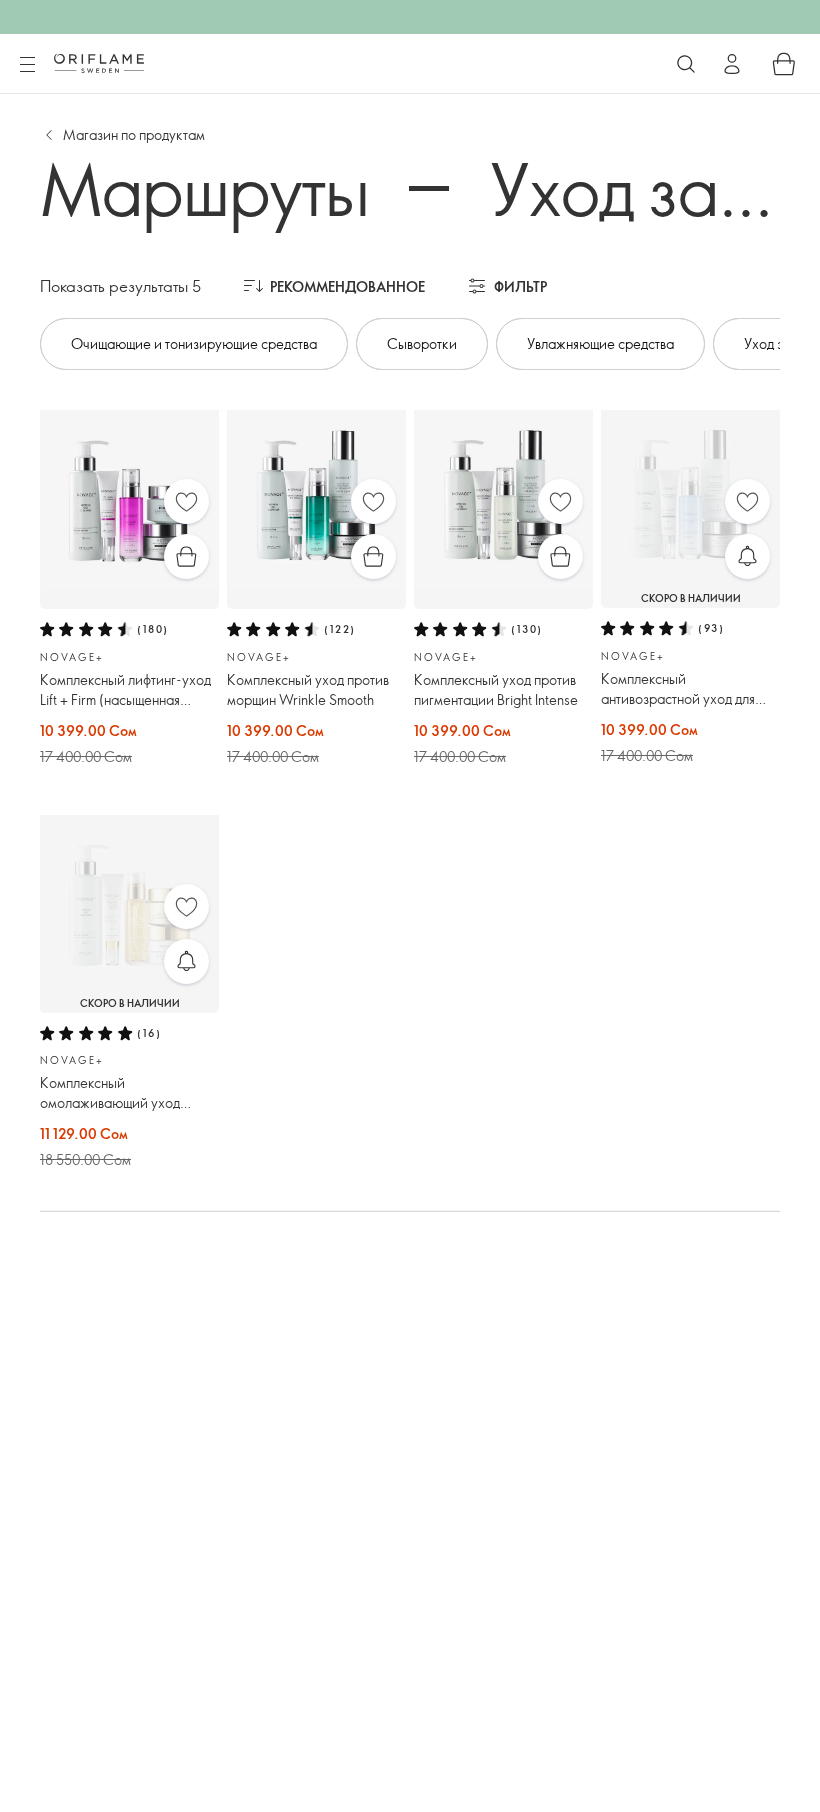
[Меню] (27, 65)
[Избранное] (186, 501)
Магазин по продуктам (134, 134)
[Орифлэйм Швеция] (99, 63)
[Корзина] (784, 64)
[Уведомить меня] (747, 556)
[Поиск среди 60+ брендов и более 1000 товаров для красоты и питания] (686, 64)
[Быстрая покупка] (186, 556)
